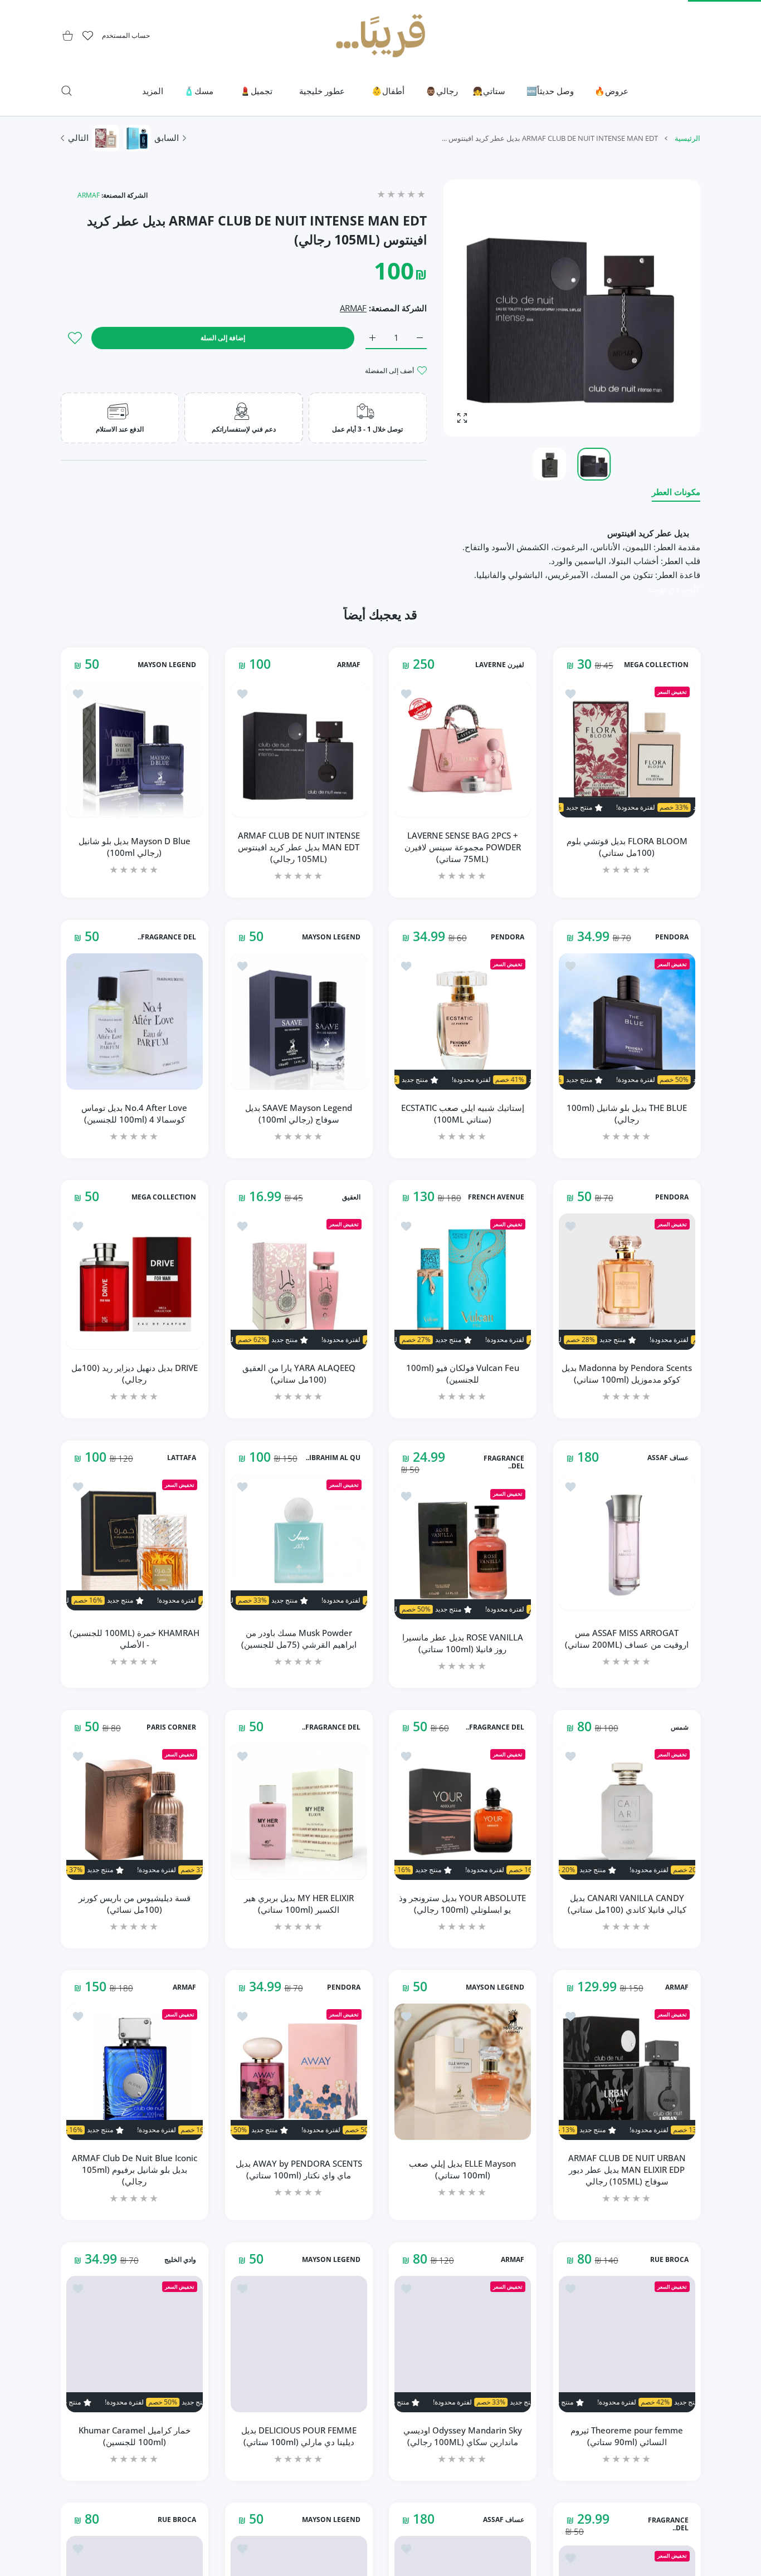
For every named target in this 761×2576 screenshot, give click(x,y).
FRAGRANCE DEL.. (167, 937)
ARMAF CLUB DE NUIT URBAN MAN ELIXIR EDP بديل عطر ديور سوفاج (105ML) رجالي (626, 2169)
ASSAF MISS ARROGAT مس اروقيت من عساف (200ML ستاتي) (627, 1639)
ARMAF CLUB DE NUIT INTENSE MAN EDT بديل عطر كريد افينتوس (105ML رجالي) (298, 847)
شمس (679, 1727)
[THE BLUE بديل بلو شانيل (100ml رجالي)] (627, 1022)
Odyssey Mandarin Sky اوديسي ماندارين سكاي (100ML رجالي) (463, 2435)
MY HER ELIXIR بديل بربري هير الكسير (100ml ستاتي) (298, 1903)
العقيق (351, 1197)
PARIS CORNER (171, 1727)
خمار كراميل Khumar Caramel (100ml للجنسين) (135, 2435)
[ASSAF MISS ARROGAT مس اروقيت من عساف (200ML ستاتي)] (627, 1542)
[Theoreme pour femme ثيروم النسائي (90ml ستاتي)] (627, 2344)
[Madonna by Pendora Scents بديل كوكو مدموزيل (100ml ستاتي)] (627, 1282)
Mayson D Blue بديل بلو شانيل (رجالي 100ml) (135, 847)
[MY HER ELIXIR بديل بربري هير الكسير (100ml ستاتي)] (299, 1812)
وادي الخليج (180, 2260)
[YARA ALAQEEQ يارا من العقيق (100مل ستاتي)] (299, 1282)
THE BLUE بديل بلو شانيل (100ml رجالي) (627, 1113)
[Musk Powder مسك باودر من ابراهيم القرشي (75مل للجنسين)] (299, 1542)
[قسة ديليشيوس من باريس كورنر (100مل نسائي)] (135, 1812)
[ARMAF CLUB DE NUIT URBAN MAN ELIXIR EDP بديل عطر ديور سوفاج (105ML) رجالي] (627, 2072)
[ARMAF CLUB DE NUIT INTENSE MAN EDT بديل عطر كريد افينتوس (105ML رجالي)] (299, 749)
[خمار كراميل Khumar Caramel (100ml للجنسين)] (135, 2344)
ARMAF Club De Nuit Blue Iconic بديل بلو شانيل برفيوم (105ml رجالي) (135, 2169)
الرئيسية (687, 138)
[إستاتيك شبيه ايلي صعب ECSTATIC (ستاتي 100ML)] (463, 1022)
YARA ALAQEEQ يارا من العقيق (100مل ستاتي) (298, 1373)
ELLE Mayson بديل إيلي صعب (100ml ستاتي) (462, 2169)
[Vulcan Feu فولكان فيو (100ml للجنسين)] (463, 1282)
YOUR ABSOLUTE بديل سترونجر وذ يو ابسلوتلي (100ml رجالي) (462, 1903)
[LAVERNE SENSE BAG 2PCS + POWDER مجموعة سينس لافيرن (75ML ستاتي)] (463, 749)
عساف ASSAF (667, 1457)
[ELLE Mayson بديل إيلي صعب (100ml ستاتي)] (463, 2072)
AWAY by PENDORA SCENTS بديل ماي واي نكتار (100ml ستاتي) (298, 2169)
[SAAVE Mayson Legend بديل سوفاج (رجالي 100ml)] (299, 1022)
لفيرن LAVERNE (500, 665)
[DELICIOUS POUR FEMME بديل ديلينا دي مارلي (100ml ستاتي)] (299, 2344)
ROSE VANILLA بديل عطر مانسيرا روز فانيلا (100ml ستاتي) (463, 1643)
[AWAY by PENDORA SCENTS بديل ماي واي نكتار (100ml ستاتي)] (299, 2072)
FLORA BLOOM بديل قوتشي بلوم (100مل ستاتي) (626, 847)
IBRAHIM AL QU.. (333, 1457)
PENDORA (671, 937)
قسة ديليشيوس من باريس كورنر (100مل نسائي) (135, 1903)
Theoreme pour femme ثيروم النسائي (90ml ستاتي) (627, 2435)
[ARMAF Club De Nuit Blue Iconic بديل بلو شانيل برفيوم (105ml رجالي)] (135, 2072)
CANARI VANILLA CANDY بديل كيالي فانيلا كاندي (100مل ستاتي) (626, 1903)
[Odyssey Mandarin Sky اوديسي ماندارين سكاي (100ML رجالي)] (463, 2344)
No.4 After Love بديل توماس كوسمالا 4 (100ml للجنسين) (134, 1113)
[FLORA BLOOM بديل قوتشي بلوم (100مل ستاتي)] (627, 749)
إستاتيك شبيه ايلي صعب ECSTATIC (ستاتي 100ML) (463, 1113)
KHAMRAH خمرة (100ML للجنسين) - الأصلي (135, 1639)
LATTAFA (182, 1457)
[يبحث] (67, 91)
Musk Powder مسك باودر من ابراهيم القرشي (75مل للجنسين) (298, 1639)
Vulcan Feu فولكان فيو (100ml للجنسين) (463, 1373)
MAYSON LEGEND (167, 665)
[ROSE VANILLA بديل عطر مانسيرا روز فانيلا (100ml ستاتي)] (463, 1551)
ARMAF (89, 195)
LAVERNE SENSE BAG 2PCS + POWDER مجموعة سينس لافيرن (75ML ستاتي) (463, 847)
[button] (479, 308)
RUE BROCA (669, 2260)
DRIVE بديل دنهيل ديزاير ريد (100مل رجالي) (135, 1373)
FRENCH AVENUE (496, 1197)
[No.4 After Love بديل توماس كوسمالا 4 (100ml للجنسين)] (135, 1022)
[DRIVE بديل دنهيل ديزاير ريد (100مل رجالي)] (135, 1282)
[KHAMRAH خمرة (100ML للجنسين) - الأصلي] (135, 1542)
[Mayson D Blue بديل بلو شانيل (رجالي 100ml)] (135, 749)
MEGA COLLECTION (656, 665)
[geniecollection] (380, 36)
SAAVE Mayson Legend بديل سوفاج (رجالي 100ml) (299, 1113)
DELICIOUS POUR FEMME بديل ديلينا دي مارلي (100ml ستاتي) (298, 2435)
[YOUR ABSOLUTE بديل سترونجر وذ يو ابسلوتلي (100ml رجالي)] (463, 1812)
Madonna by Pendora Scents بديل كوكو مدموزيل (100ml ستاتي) (627, 1373)
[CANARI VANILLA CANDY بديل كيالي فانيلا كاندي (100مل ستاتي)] (627, 1812)
